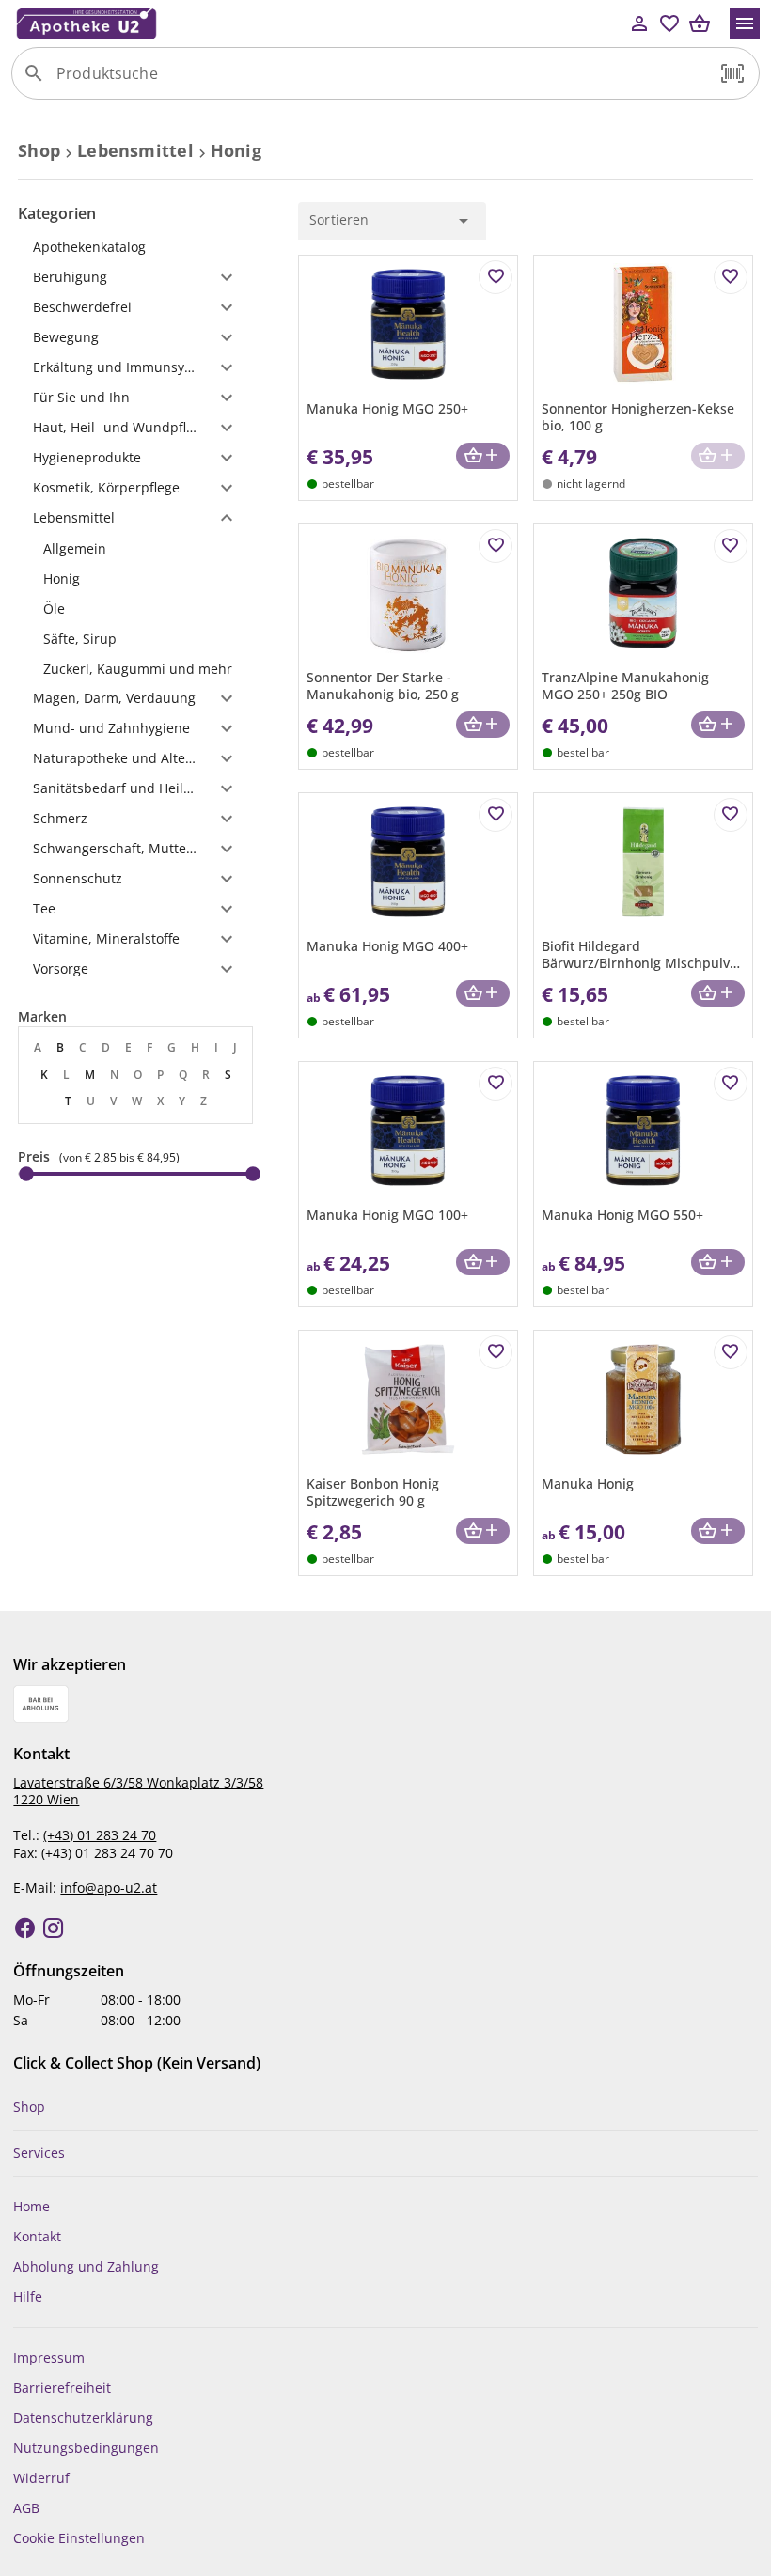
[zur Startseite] (318, 23)
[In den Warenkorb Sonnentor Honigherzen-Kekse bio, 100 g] (718, 456)
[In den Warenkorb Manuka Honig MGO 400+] (483, 994)
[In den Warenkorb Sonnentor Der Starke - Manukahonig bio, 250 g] (483, 725)
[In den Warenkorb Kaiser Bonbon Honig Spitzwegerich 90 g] (483, 1531)
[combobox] (381, 81)
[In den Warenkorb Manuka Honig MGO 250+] (483, 456)
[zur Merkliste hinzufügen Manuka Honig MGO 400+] (496, 815)
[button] (732, 73)
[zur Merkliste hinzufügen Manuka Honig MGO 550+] (731, 1084)
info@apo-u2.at (109, 1888)
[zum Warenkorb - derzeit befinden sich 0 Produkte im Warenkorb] (700, 23)
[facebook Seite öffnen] (25, 1928)
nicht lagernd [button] (591, 484)
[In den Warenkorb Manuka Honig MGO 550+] (718, 1263)
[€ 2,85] (26, 1174)
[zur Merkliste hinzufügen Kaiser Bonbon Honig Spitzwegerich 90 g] (496, 1352)
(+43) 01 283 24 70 (100, 1835)
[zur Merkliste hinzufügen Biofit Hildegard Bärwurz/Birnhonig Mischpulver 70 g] (731, 815)
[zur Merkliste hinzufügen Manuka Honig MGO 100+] (496, 1084)
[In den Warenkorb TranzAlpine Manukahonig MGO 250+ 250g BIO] (718, 725)
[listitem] (135, 548)
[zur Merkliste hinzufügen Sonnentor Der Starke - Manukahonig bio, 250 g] (496, 546)
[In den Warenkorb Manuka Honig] (718, 1531)
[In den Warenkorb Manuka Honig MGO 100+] (483, 1263)
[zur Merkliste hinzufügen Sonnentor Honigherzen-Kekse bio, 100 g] (731, 277)
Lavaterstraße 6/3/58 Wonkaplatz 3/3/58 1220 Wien (138, 1791)
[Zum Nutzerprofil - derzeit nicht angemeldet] (639, 23)
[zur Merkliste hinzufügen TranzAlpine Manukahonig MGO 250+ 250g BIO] (731, 546)
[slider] (135, 1174)
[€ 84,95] (253, 1174)
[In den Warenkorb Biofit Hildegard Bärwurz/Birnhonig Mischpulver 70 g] (718, 994)
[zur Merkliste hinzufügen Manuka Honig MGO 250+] (496, 277)
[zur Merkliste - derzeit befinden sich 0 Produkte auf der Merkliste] (669, 23)
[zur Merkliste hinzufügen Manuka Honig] (731, 1352)
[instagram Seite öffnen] (54, 1928)
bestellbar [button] (348, 484)
